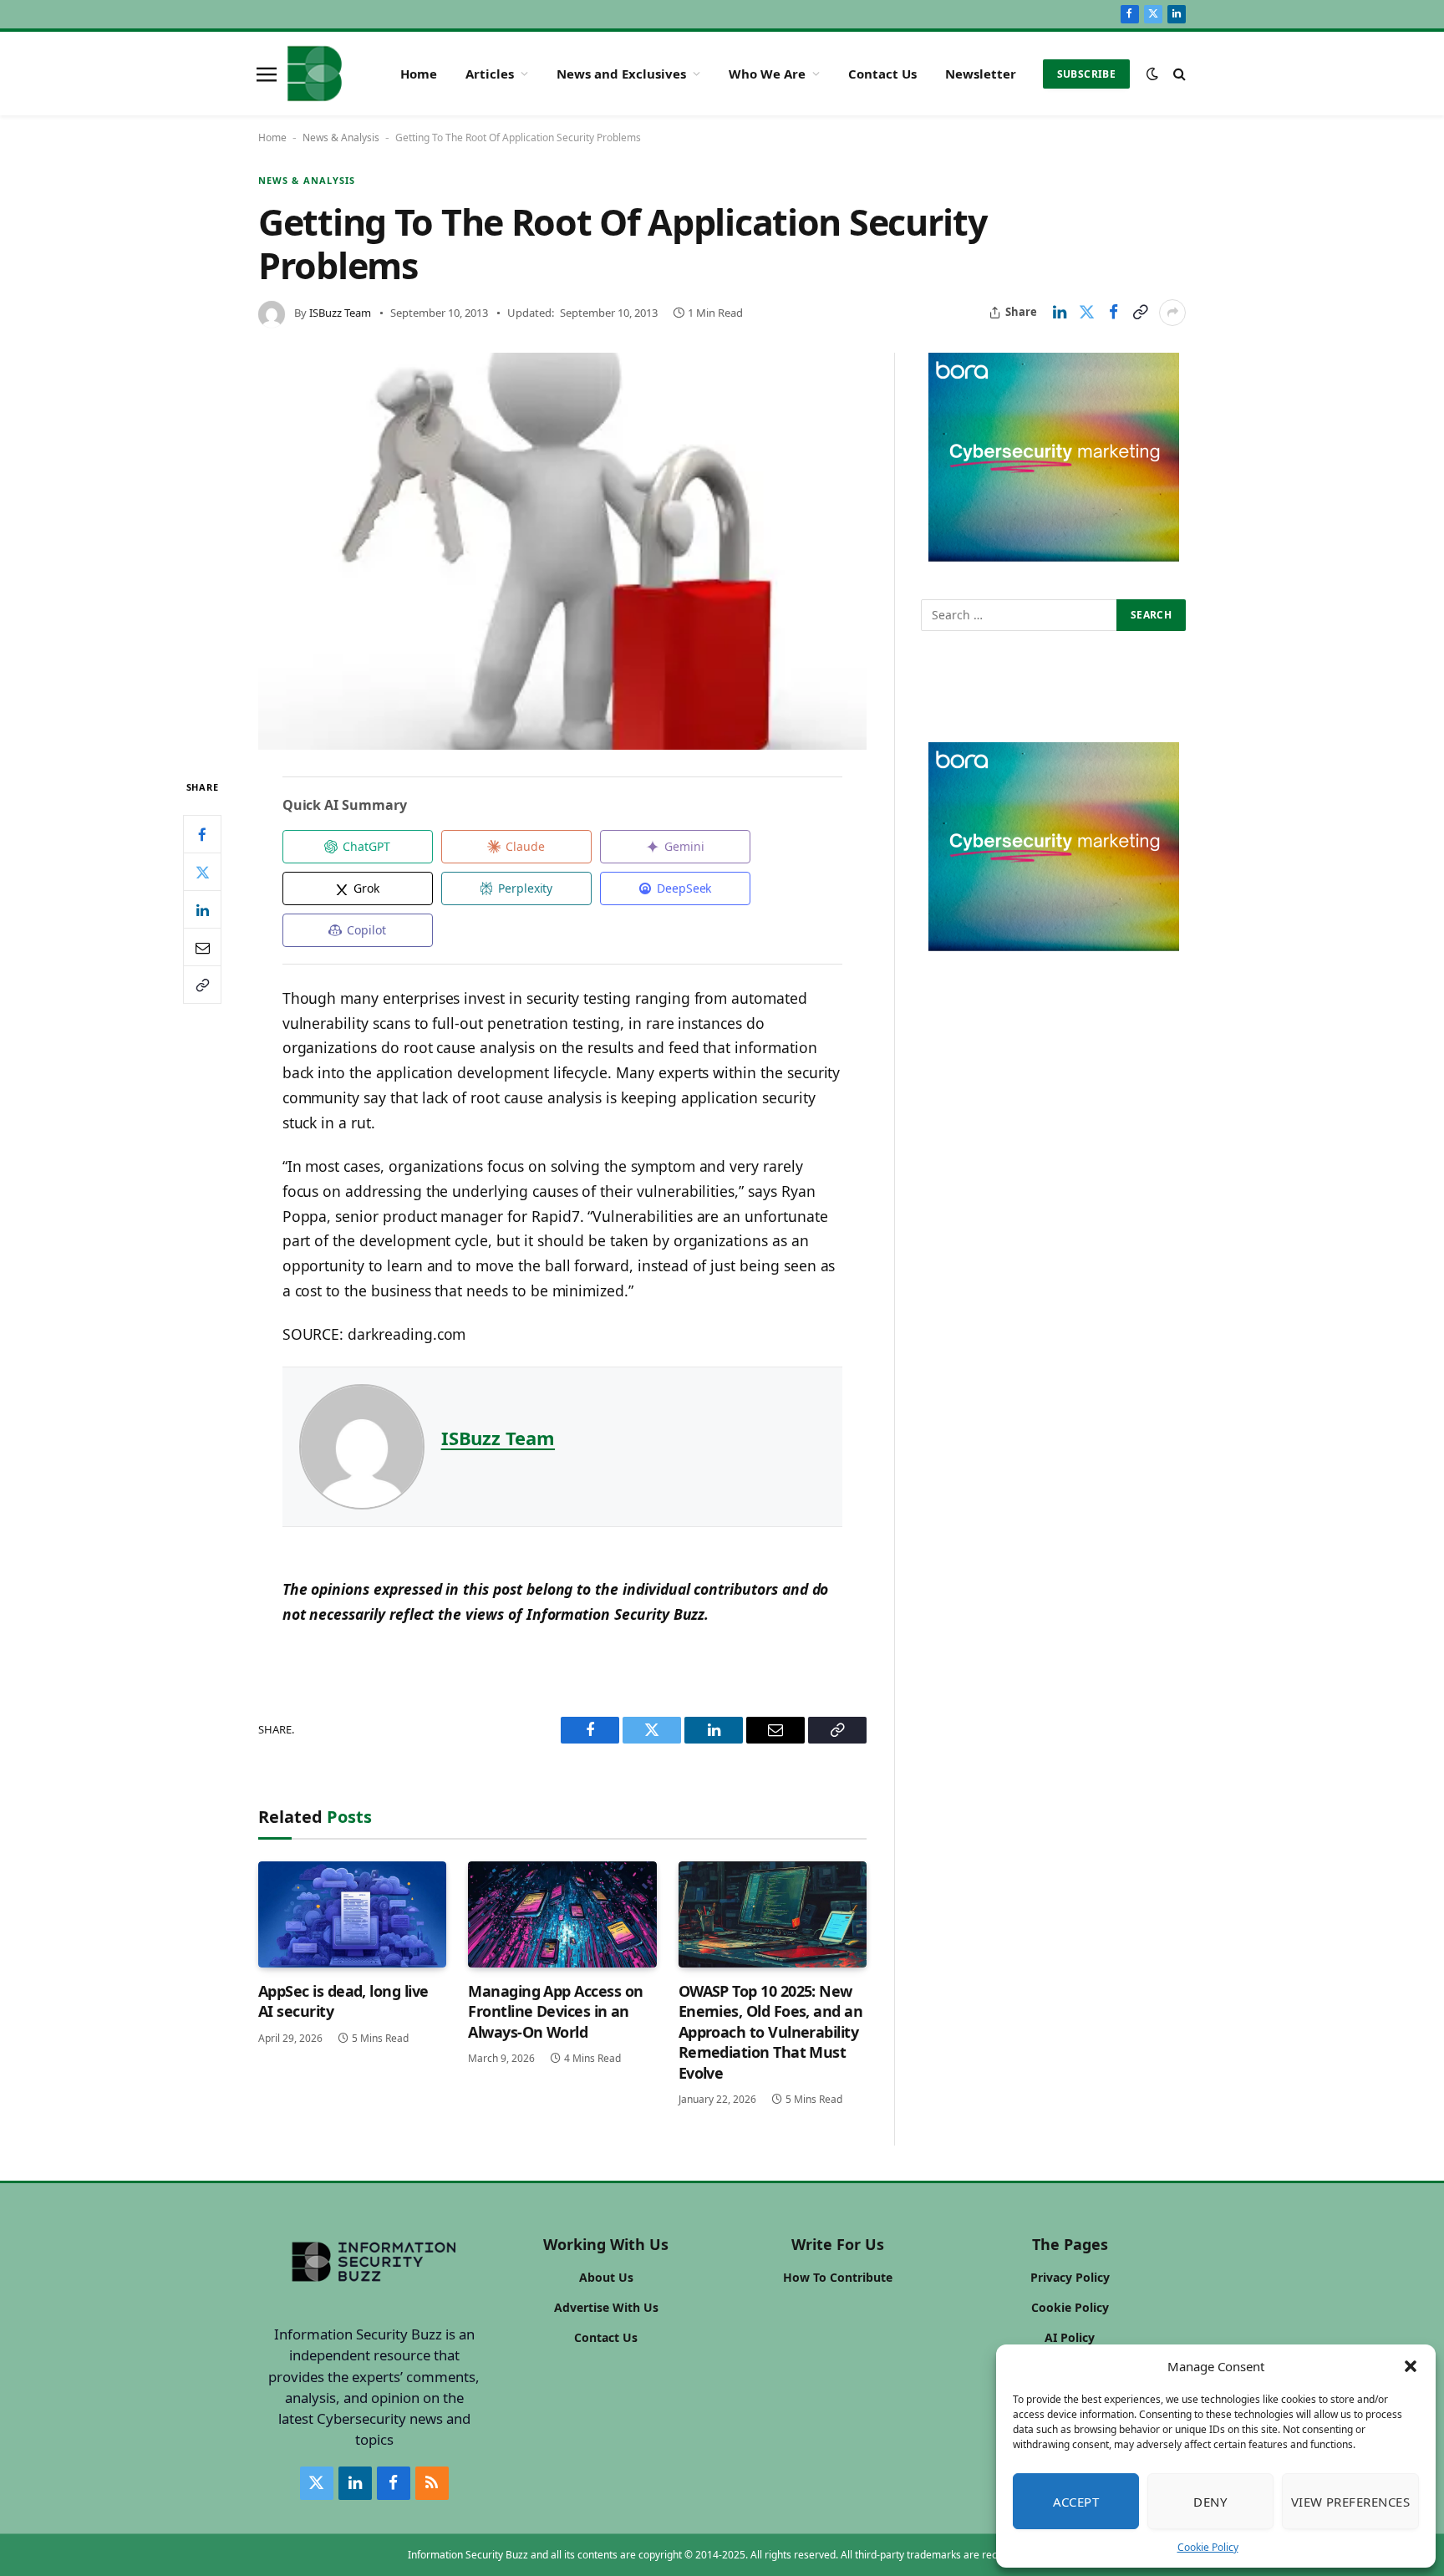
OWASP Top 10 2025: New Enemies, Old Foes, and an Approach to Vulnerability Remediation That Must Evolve (771, 2032)
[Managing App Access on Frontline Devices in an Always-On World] (562, 1914)
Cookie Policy (1208, 2547)
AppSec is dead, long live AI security (343, 2001)
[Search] (1178, 74)
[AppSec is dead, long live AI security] (352, 1914)
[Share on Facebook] (1113, 313)
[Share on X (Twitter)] (1086, 313)
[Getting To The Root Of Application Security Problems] (562, 552)
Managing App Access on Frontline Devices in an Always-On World (555, 2011)
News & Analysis (341, 137)
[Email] (202, 948)
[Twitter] (202, 873)
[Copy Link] (1140, 313)
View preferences (1350, 2502)
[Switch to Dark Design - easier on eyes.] (1152, 74)
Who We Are (767, 74)
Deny (1210, 2502)
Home (419, 74)
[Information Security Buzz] (315, 74)
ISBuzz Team (340, 313)
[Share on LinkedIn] (1060, 313)
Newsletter (981, 74)
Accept (1076, 2502)
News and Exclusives (621, 74)
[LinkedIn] (202, 910)
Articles (490, 74)
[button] (1411, 2366)
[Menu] (267, 74)
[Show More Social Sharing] (1172, 313)
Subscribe (1086, 74)
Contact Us (882, 74)
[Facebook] (202, 835)
